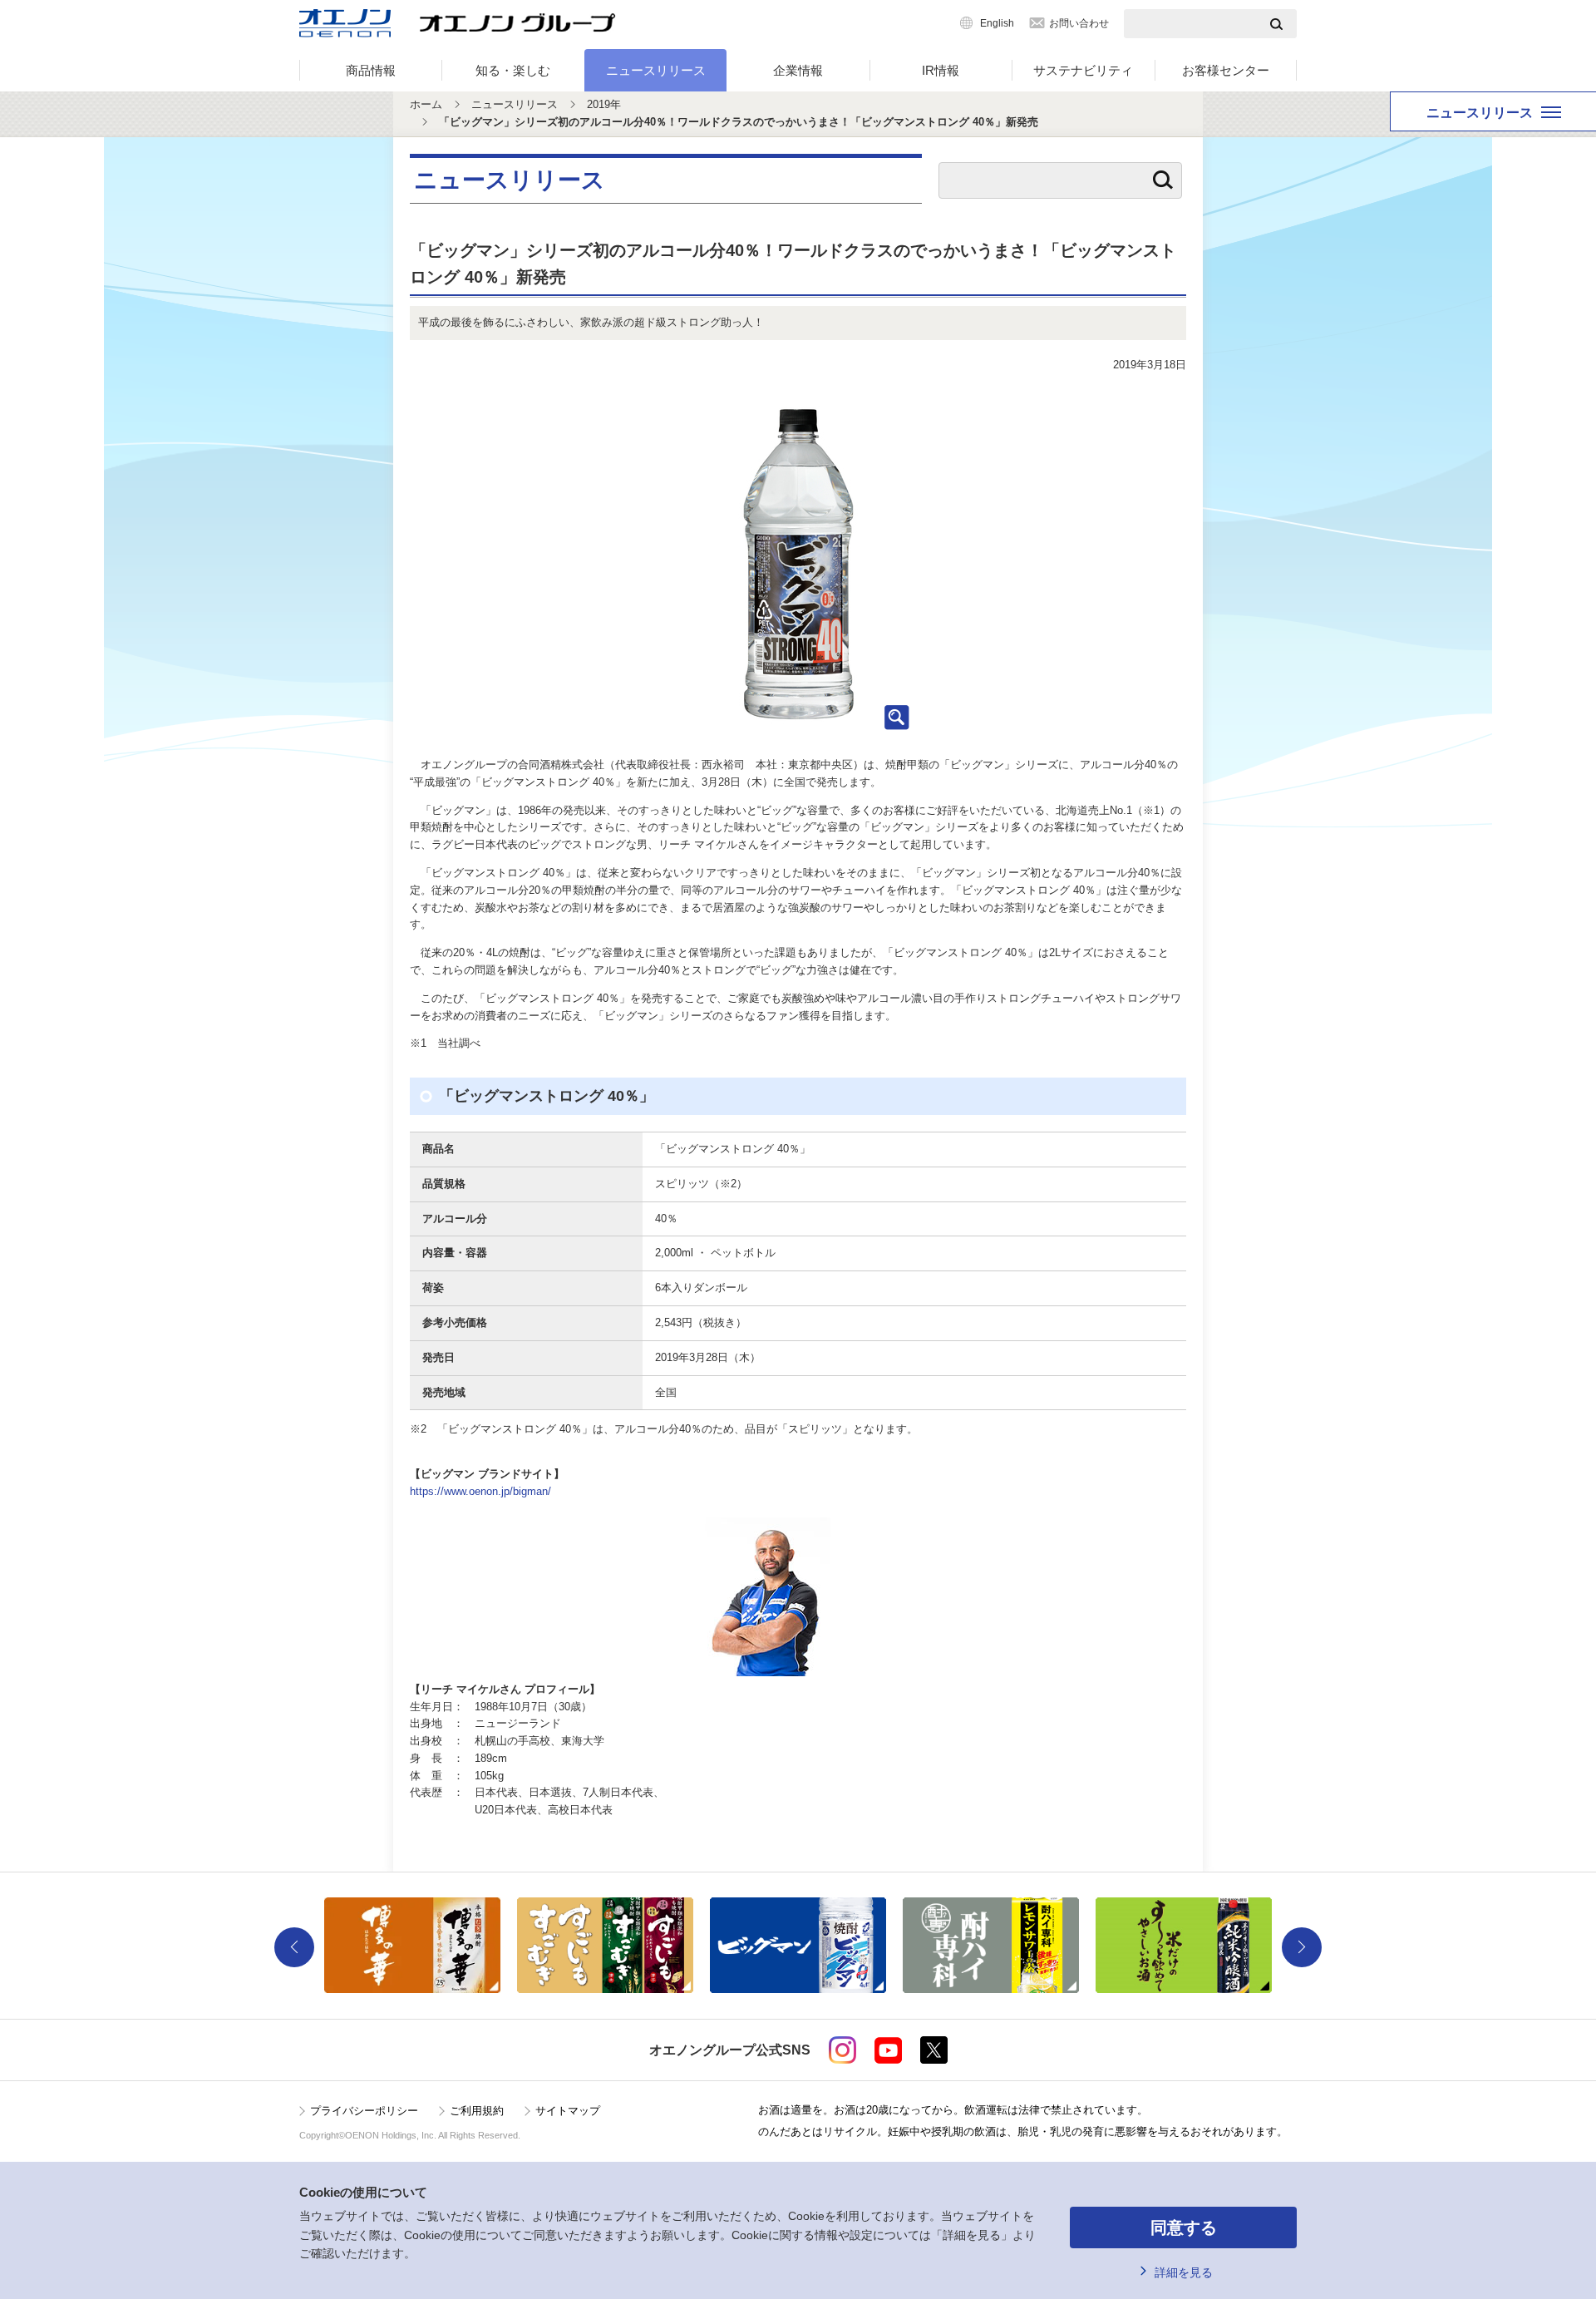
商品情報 (371, 70)
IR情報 (941, 70)
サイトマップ (568, 2111)
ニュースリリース (656, 70)
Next (1302, 1947)
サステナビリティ (1083, 70)
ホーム (426, 104)
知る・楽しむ (513, 70)
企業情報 (798, 70)
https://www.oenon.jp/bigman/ (480, 1491)
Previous (294, 1947)
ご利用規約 (477, 2111)
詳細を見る (1184, 2272)
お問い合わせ (1079, 23)
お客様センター (1226, 70)
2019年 (604, 104)
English (997, 23)
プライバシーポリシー (364, 2111)
